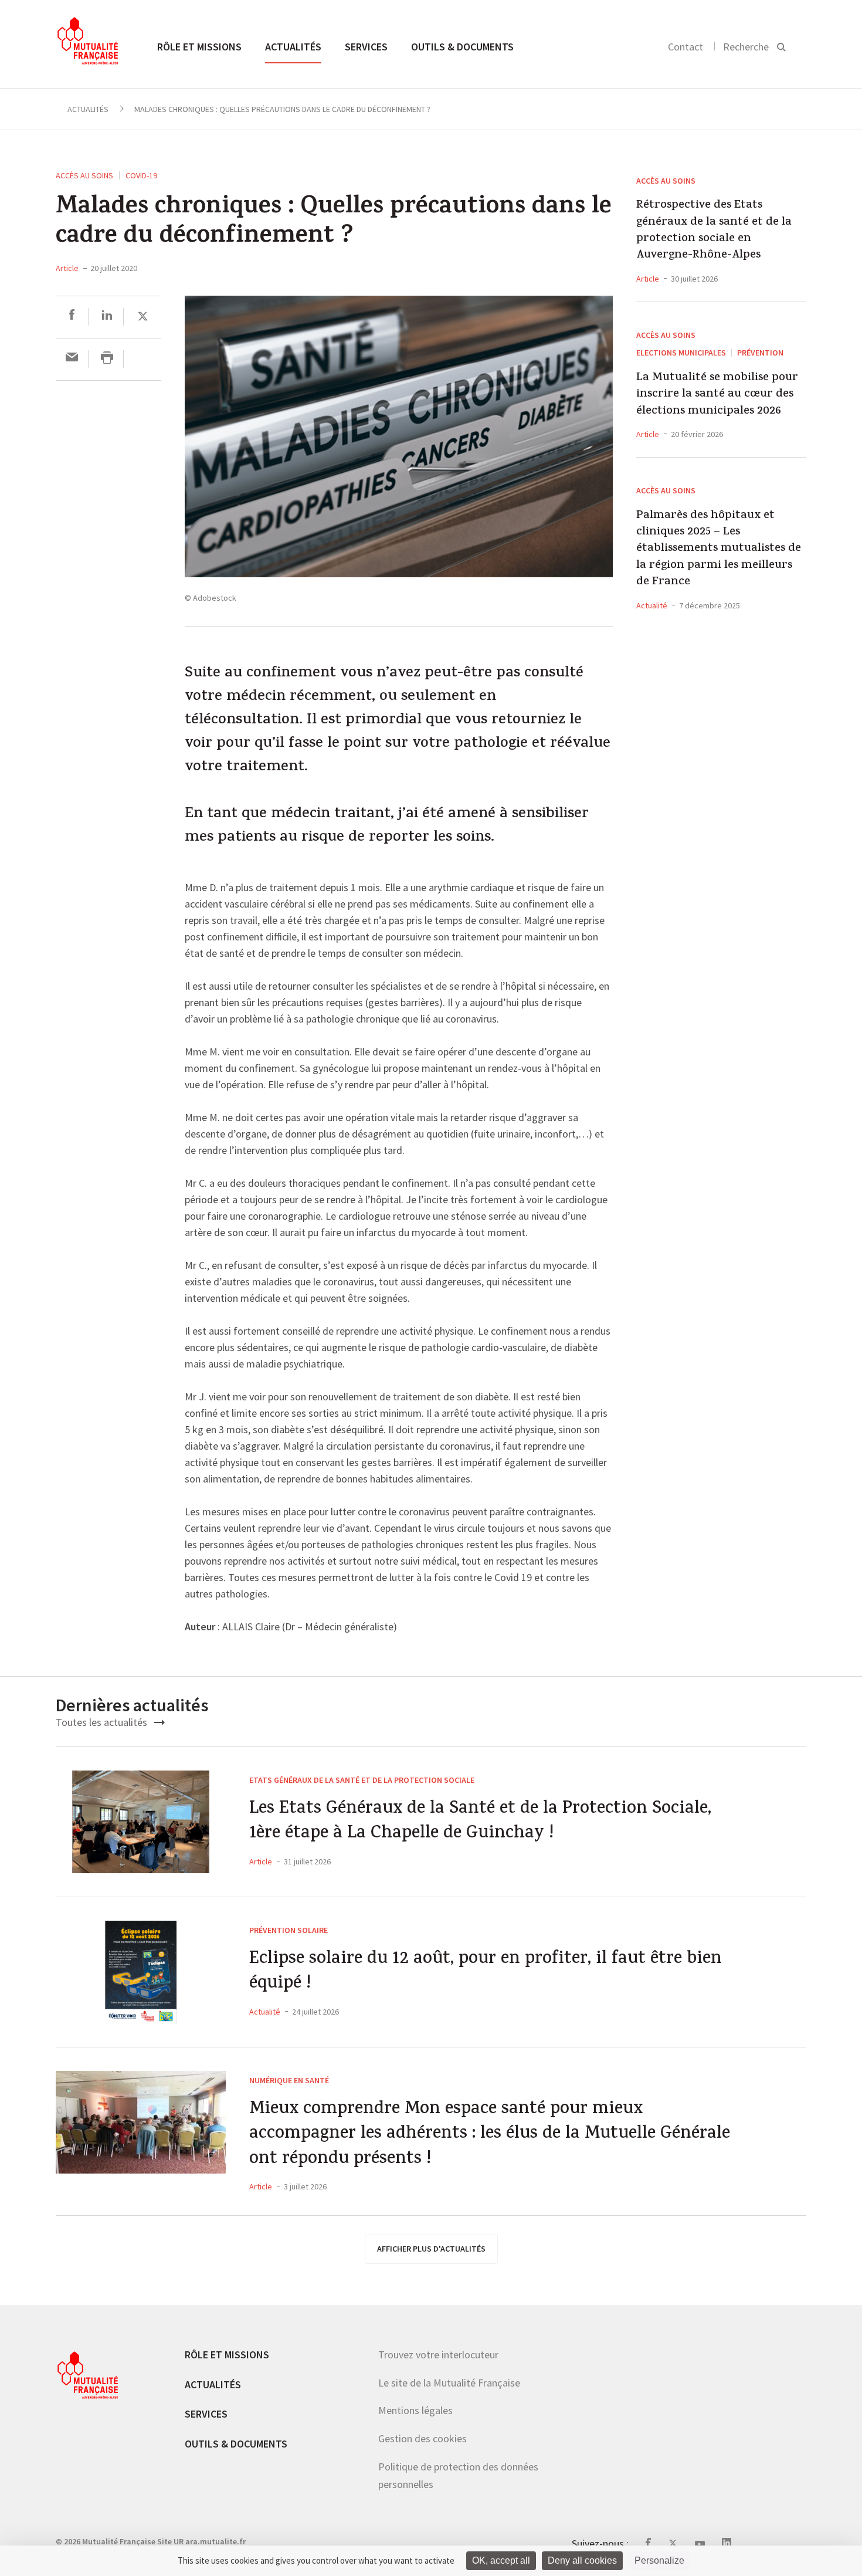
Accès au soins (84, 175)
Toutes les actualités (103, 1722)
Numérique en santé (289, 2080)
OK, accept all (501, 2560)
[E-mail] (72, 359)
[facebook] (72, 317)
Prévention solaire (289, 1930)
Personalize (659, 2560)
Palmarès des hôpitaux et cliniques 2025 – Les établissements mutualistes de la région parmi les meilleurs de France (719, 550)
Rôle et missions (199, 47)
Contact (685, 47)
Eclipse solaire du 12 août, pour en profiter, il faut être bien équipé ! (486, 1973)
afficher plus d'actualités (431, 2249)
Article (67, 268)
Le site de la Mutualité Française (449, 2383)
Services (366, 47)
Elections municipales (681, 353)
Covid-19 (141, 175)
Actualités (293, 47)
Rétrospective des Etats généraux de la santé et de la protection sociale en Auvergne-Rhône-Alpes (714, 231)
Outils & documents (462, 47)
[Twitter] (143, 317)
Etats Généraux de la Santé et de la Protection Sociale (362, 1780)
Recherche (746, 47)
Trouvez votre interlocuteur (438, 2355)
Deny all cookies (582, 2560)
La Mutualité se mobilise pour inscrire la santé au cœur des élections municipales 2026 (717, 395)
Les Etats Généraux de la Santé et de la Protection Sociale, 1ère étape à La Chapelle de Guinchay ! (480, 1822)
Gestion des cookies (422, 2438)
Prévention (760, 353)
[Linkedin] (107, 317)
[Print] (107, 359)
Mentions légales (415, 2410)
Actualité (652, 605)
